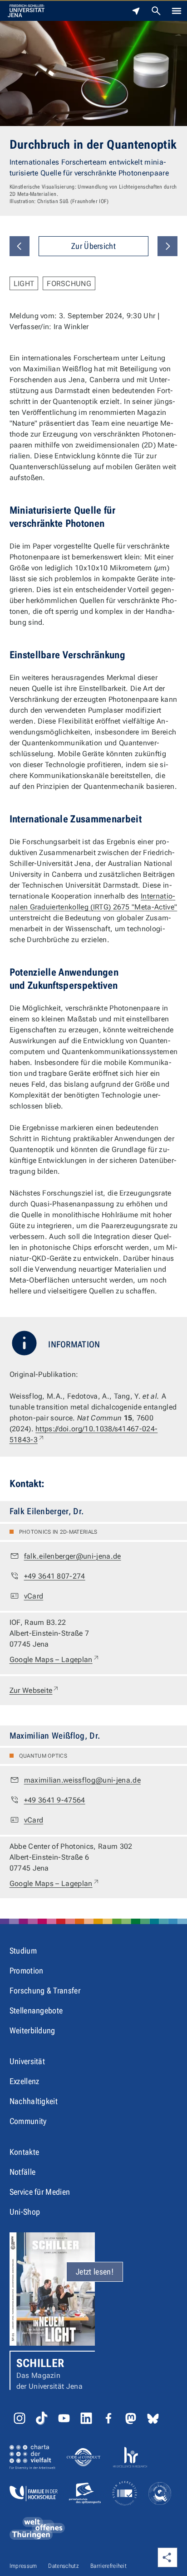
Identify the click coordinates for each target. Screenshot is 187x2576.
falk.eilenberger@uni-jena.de (73, 1556)
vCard (34, 1596)
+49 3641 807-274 (55, 1576)
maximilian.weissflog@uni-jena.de (82, 1780)
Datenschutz (64, 2566)
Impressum (23, 2566)
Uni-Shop (25, 2212)
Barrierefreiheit (108, 2566)
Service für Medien (40, 2192)
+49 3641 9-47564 (55, 1800)
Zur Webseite (35, 1690)
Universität (27, 2061)
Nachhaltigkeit (34, 2101)
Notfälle (23, 2172)
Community (28, 2121)
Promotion (27, 1971)
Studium (23, 1951)
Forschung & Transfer (45, 1990)
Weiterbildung (32, 2030)
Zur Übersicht (93, 246)
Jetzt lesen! (95, 2272)
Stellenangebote (36, 2010)
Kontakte (25, 2152)
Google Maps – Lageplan (55, 1659)
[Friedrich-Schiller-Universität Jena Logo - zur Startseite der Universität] (26, 11)
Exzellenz (25, 2081)
